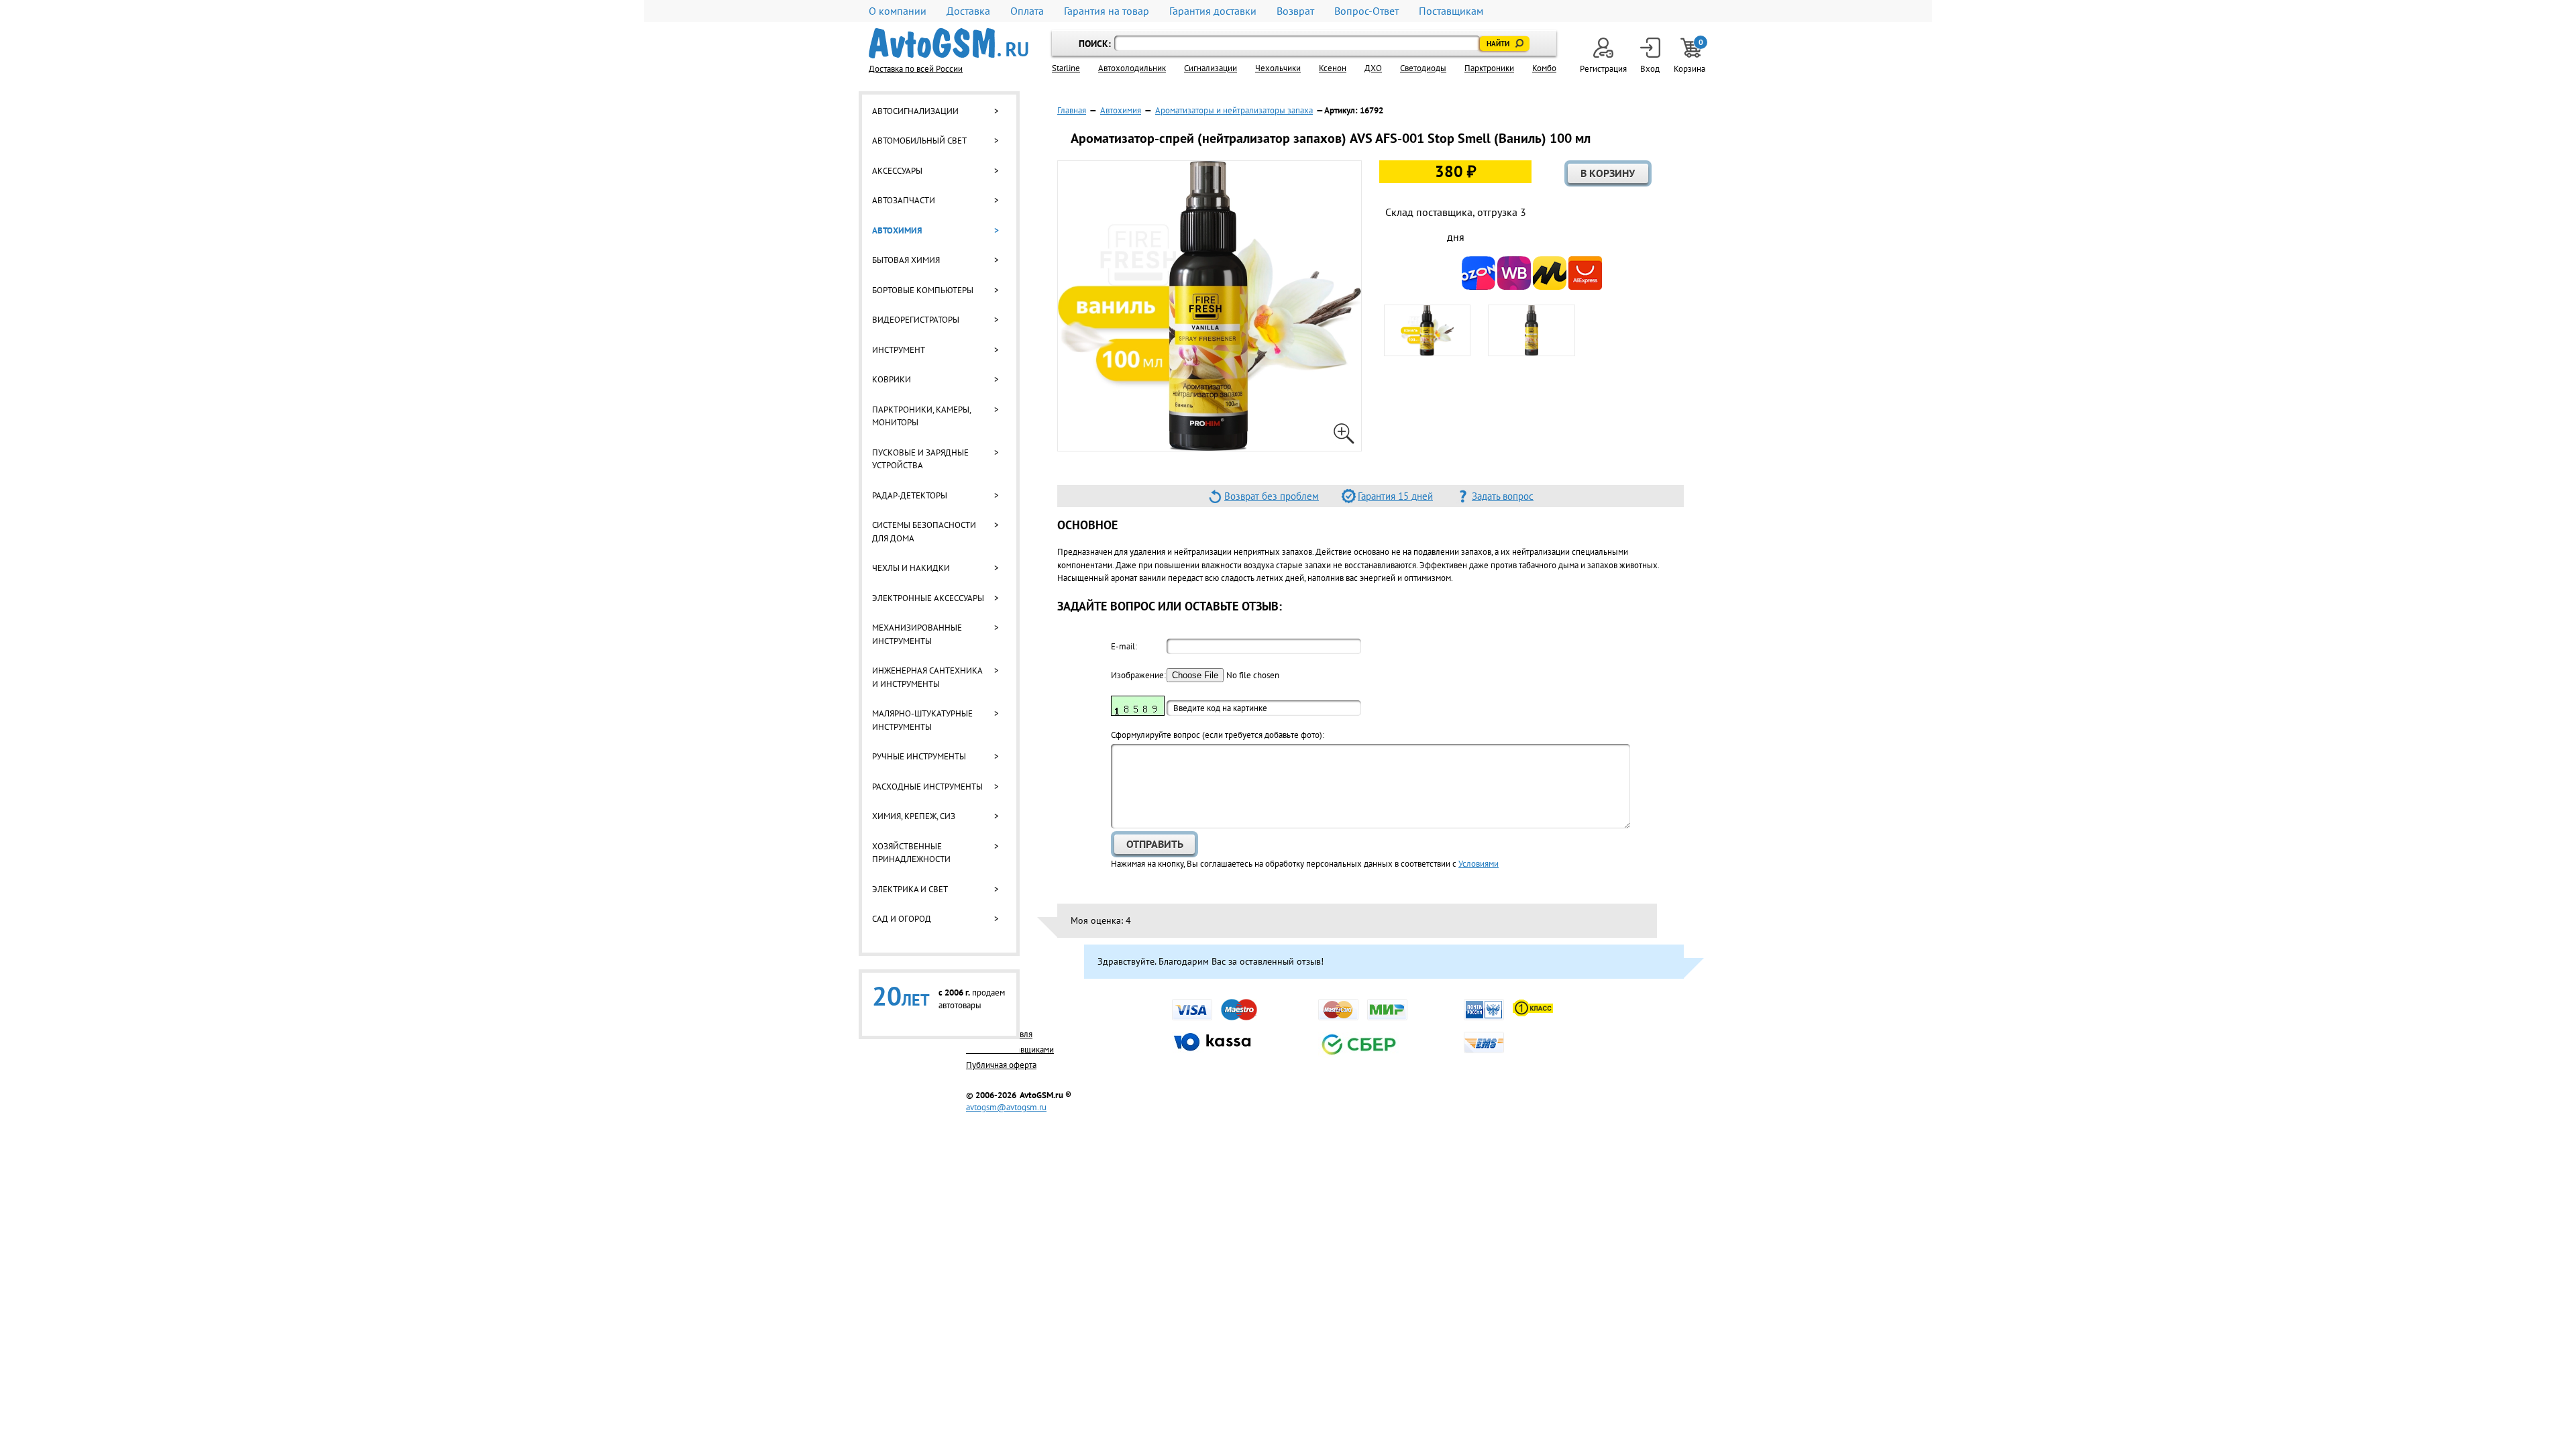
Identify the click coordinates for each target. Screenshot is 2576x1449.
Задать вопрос (1503, 496)
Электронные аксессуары (928, 598)
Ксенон (1333, 68)
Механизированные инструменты (917, 634)
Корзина (1690, 56)
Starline (1066, 68)
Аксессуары (897, 171)
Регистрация (1603, 69)
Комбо (1544, 68)
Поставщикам (1451, 11)
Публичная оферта (1001, 1065)
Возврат (1295, 11)
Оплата (1027, 11)
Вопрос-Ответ (1366, 11)
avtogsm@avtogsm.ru (1006, 1107)
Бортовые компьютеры (923, 290)
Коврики (892, 379)
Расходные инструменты (927, 787)
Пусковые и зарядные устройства (920, 459)
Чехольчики (1278, 68)
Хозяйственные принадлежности (911, 853)
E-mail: (1124, 646)
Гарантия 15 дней (1395, 496)
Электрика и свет (910, 889)
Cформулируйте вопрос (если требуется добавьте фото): (1218, 735)
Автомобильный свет (919, 141)
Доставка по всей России (916, 69)
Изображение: (1138, 675)
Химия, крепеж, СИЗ (914, 816)
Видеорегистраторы (916, 320)
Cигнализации (1211, 68)
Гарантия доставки (1213, 11)
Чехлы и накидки (911, 568)
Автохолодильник (1132, 68)
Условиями (1479, 864)
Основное (1087, 525)
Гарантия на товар (1107, 11)
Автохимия (897, 230)
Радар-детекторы (910, 495)
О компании (898, 11)
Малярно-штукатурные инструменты (922, 720)
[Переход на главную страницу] (949, 43)
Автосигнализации (915, 111)
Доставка (968, 11)
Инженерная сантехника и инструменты (927, 677)
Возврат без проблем (1272, 496)
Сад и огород (902, 919)
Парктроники (1489, 68)
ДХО (1373, 68)
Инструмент (899, 350)
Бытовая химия (906, 260)
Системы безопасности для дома (924, 532)
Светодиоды (1423, 68)
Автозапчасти (904, 200)
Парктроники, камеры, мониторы (921, 416)
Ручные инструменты (919, 756)
